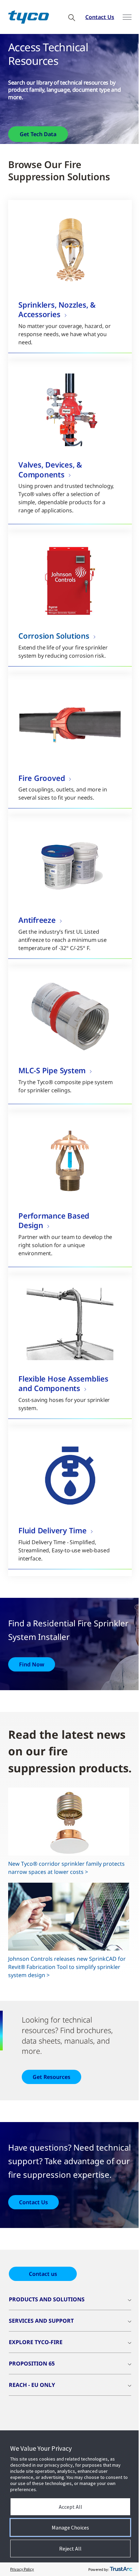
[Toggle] (127, 17)
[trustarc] (121, 2569)
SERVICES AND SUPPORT (41, 2321)
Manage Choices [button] (70, 2527)
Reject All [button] (70, 2548)
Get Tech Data (38, 134)
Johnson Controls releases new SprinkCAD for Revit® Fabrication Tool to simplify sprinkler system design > (67, 1967)
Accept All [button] (71, 2507)
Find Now (32, 1664)
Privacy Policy (22, 2569)
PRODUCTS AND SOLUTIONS (47, 2299)
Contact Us (100, 17)
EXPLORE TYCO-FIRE (36, 2342)
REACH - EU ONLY (32, 2385)
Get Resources (51, 2077)
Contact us (43, 2274)
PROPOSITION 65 (32, 2363)
